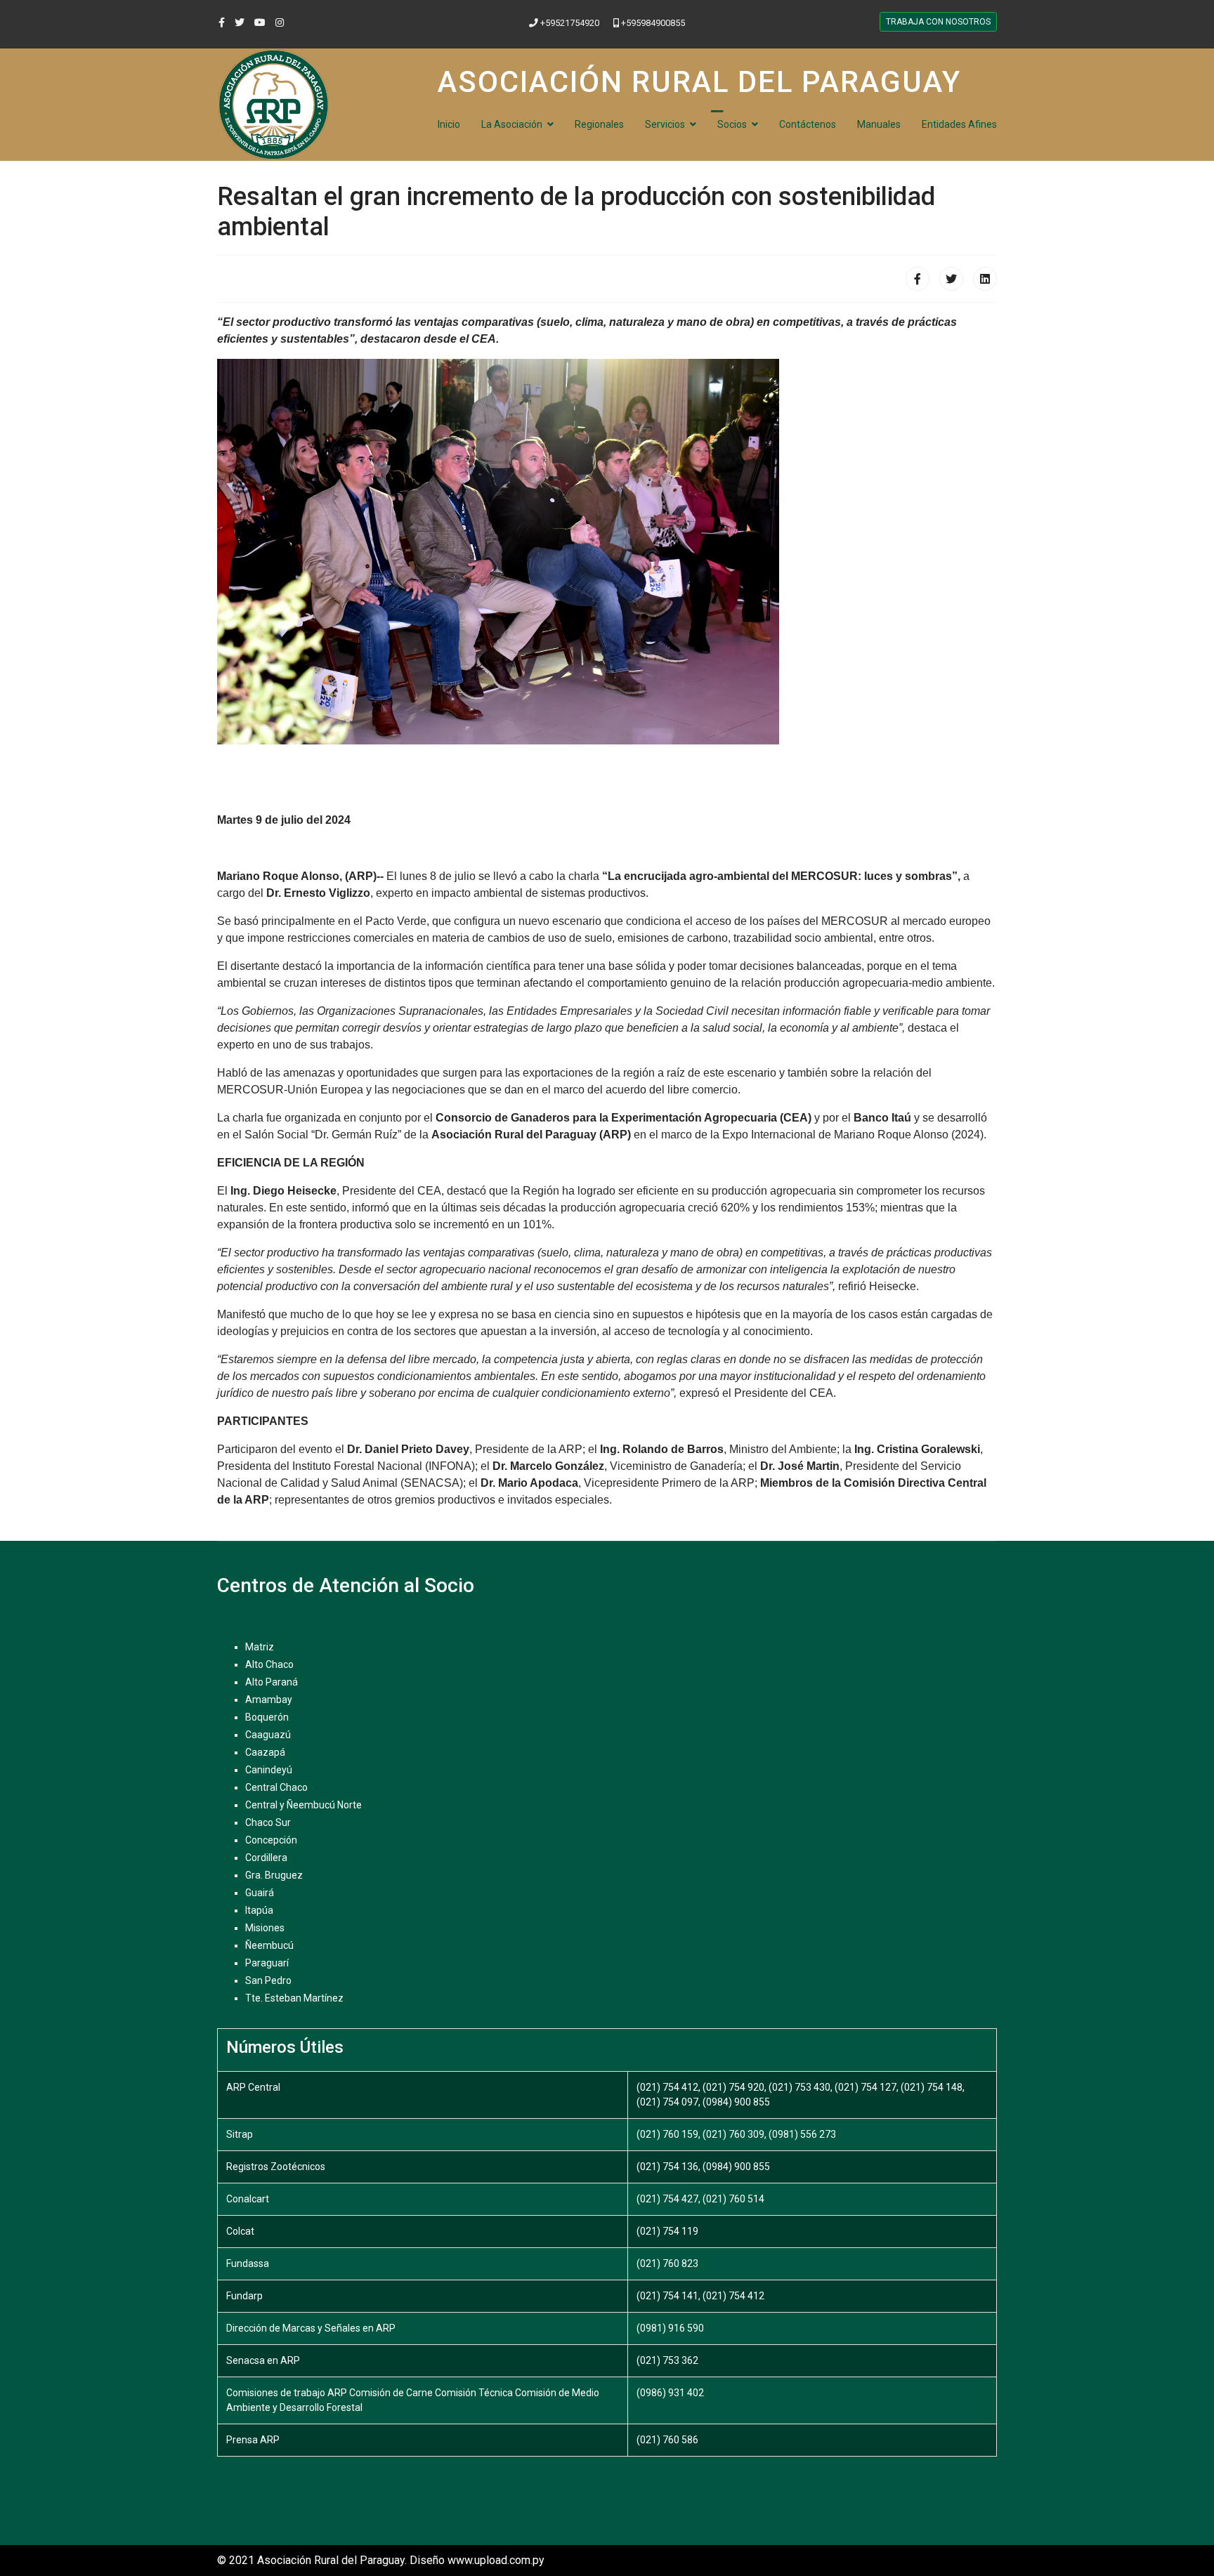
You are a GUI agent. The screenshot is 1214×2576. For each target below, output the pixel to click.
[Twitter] (951, 279)
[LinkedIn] (985, 279)
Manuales (879, 124)
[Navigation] (717, 110)
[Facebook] (918, 279)
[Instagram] (280, 22)
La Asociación (512, 124)
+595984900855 (653, 23)
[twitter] (240, 22)
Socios (732, 124)
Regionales (599, 124)
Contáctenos (808, 124)
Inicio (449, 124)
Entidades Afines (959, 124)
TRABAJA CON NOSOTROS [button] (938, 22)
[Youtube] (260, 22)
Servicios (665, 124)
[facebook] (222, 22)
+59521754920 (570, 23)
